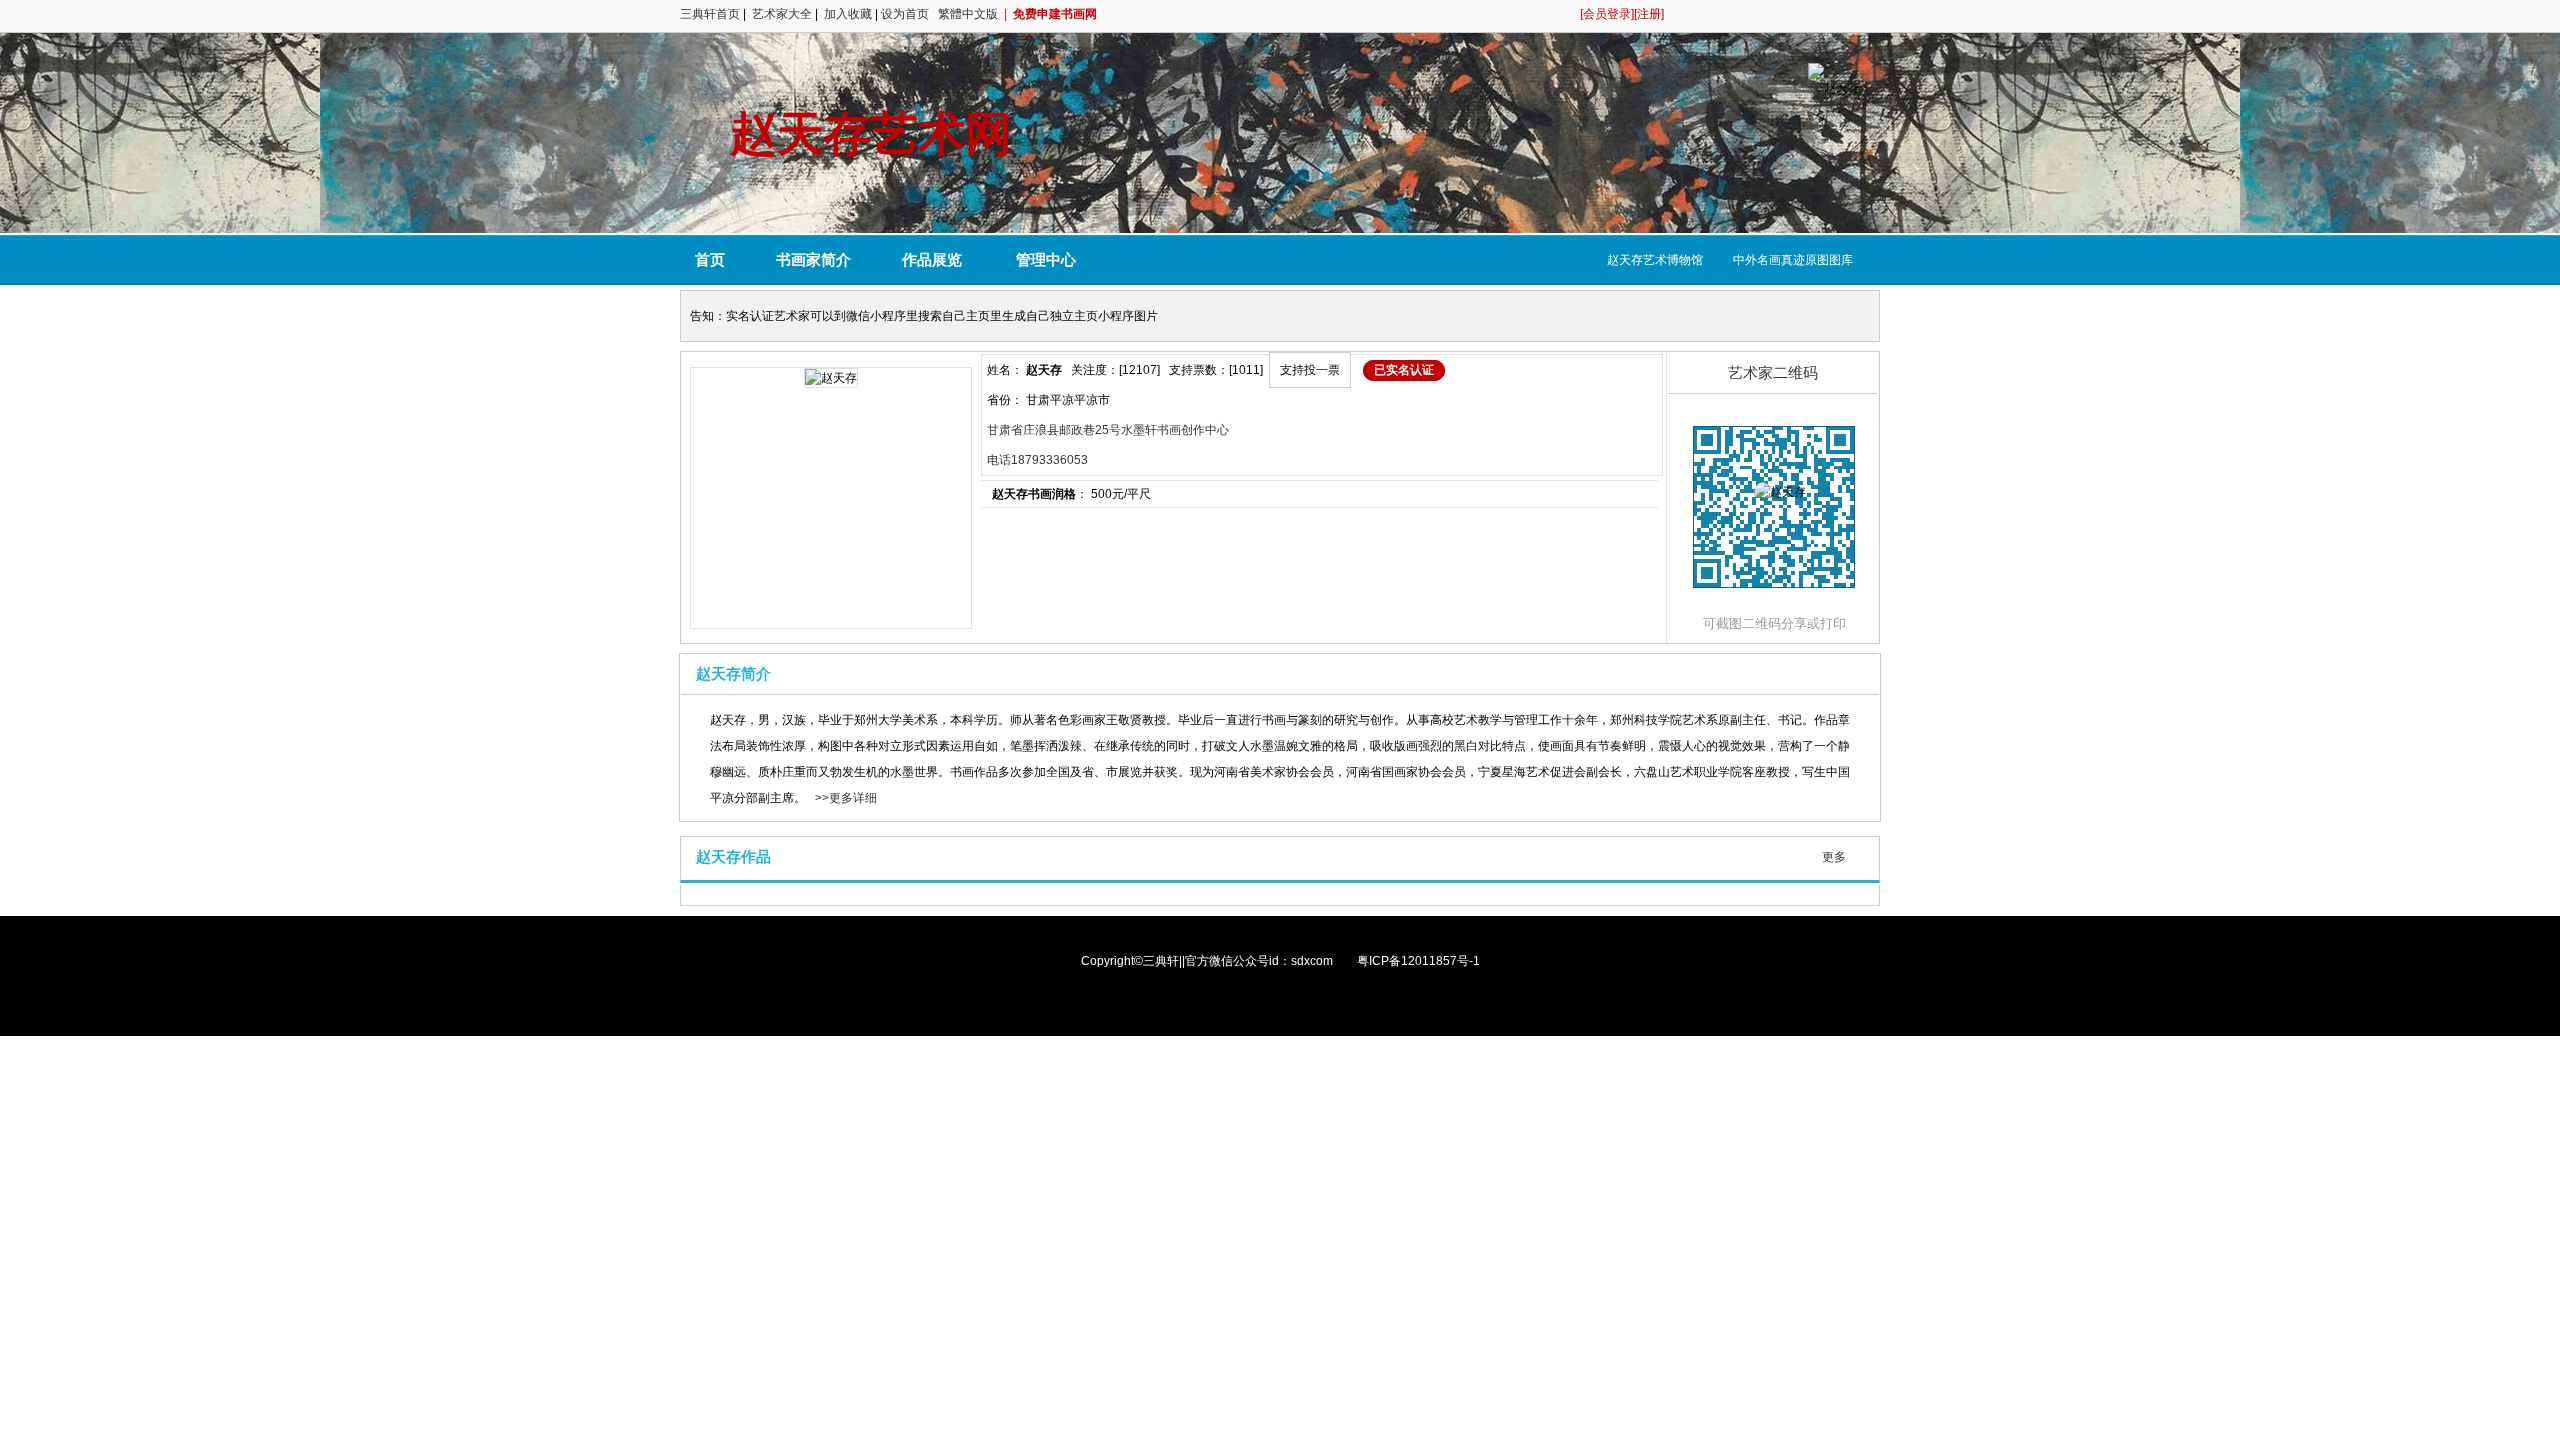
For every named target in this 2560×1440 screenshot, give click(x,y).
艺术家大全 (782, 14)
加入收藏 (848, 14)
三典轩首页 (710, 14)
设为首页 (905, 14)
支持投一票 (1310, 370)
